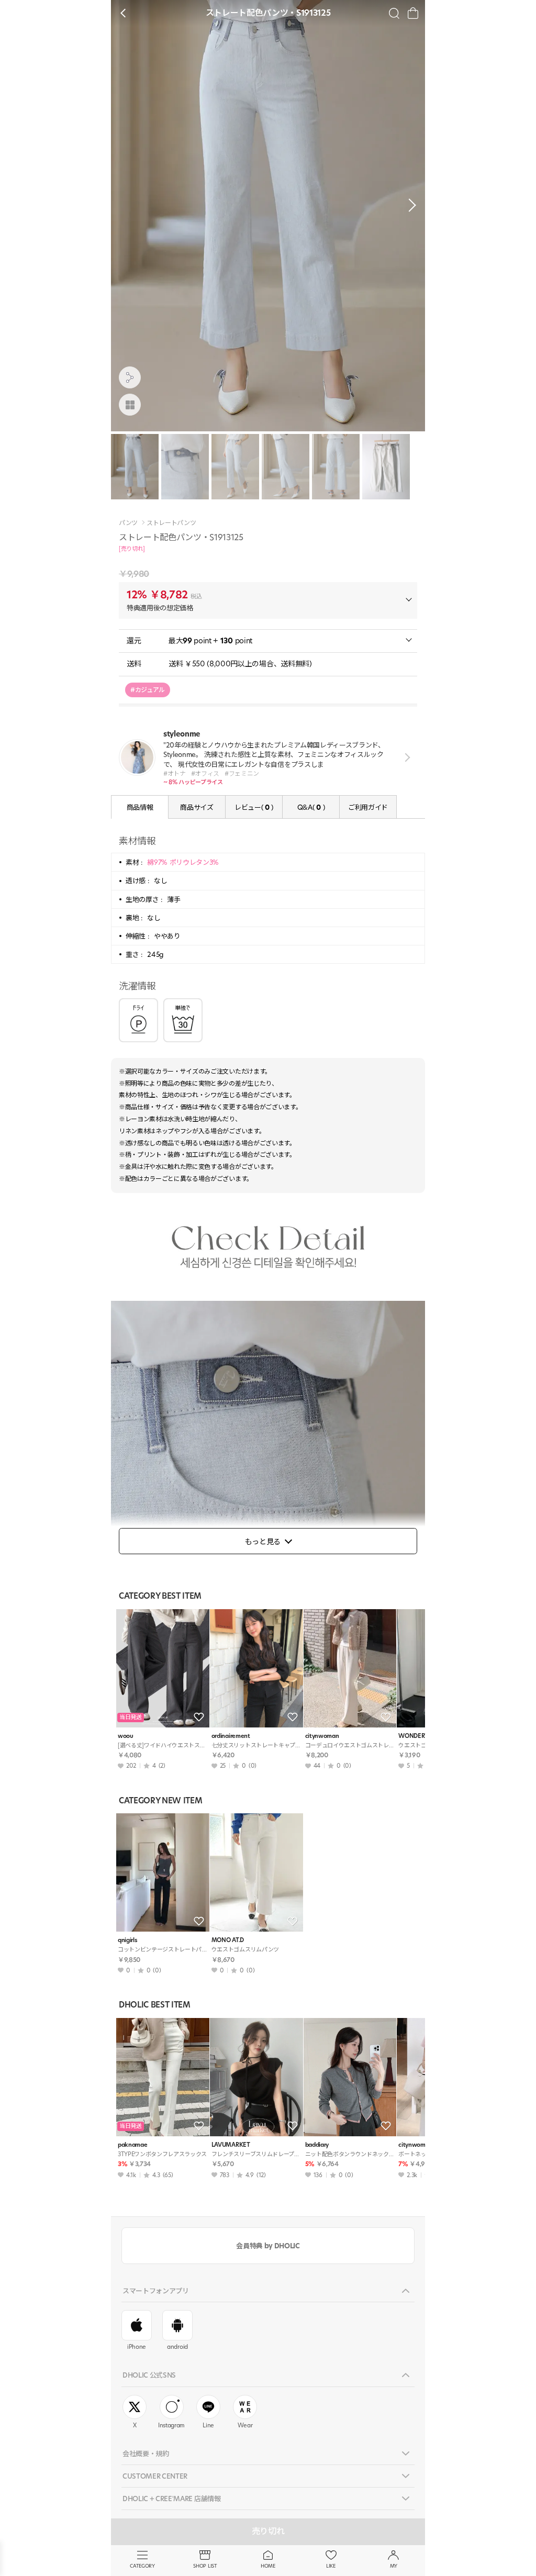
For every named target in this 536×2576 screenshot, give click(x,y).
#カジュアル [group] (148, 690)
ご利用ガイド (368, 807)
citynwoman (322, 1736)
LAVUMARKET (231, 2145)
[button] (409, 205)
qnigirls (127, 1940)
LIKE (331, 2566)
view (405, 757)
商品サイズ (197, 807)
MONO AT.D (228, 1940)
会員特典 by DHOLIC (268, 2246)
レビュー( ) (254, 807)
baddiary (317, 2145)
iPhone (137, 2347)
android (177, 2347)
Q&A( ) (311, 807)
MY (394, 2566)
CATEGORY (142, 2566)
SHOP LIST (205, 2566)
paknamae (132, 2145)
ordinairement (231, 1736)
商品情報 (140, 807)
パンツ (128, 523)
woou (126, 1736)
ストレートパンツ (171, 523)
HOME (268, 2566)
